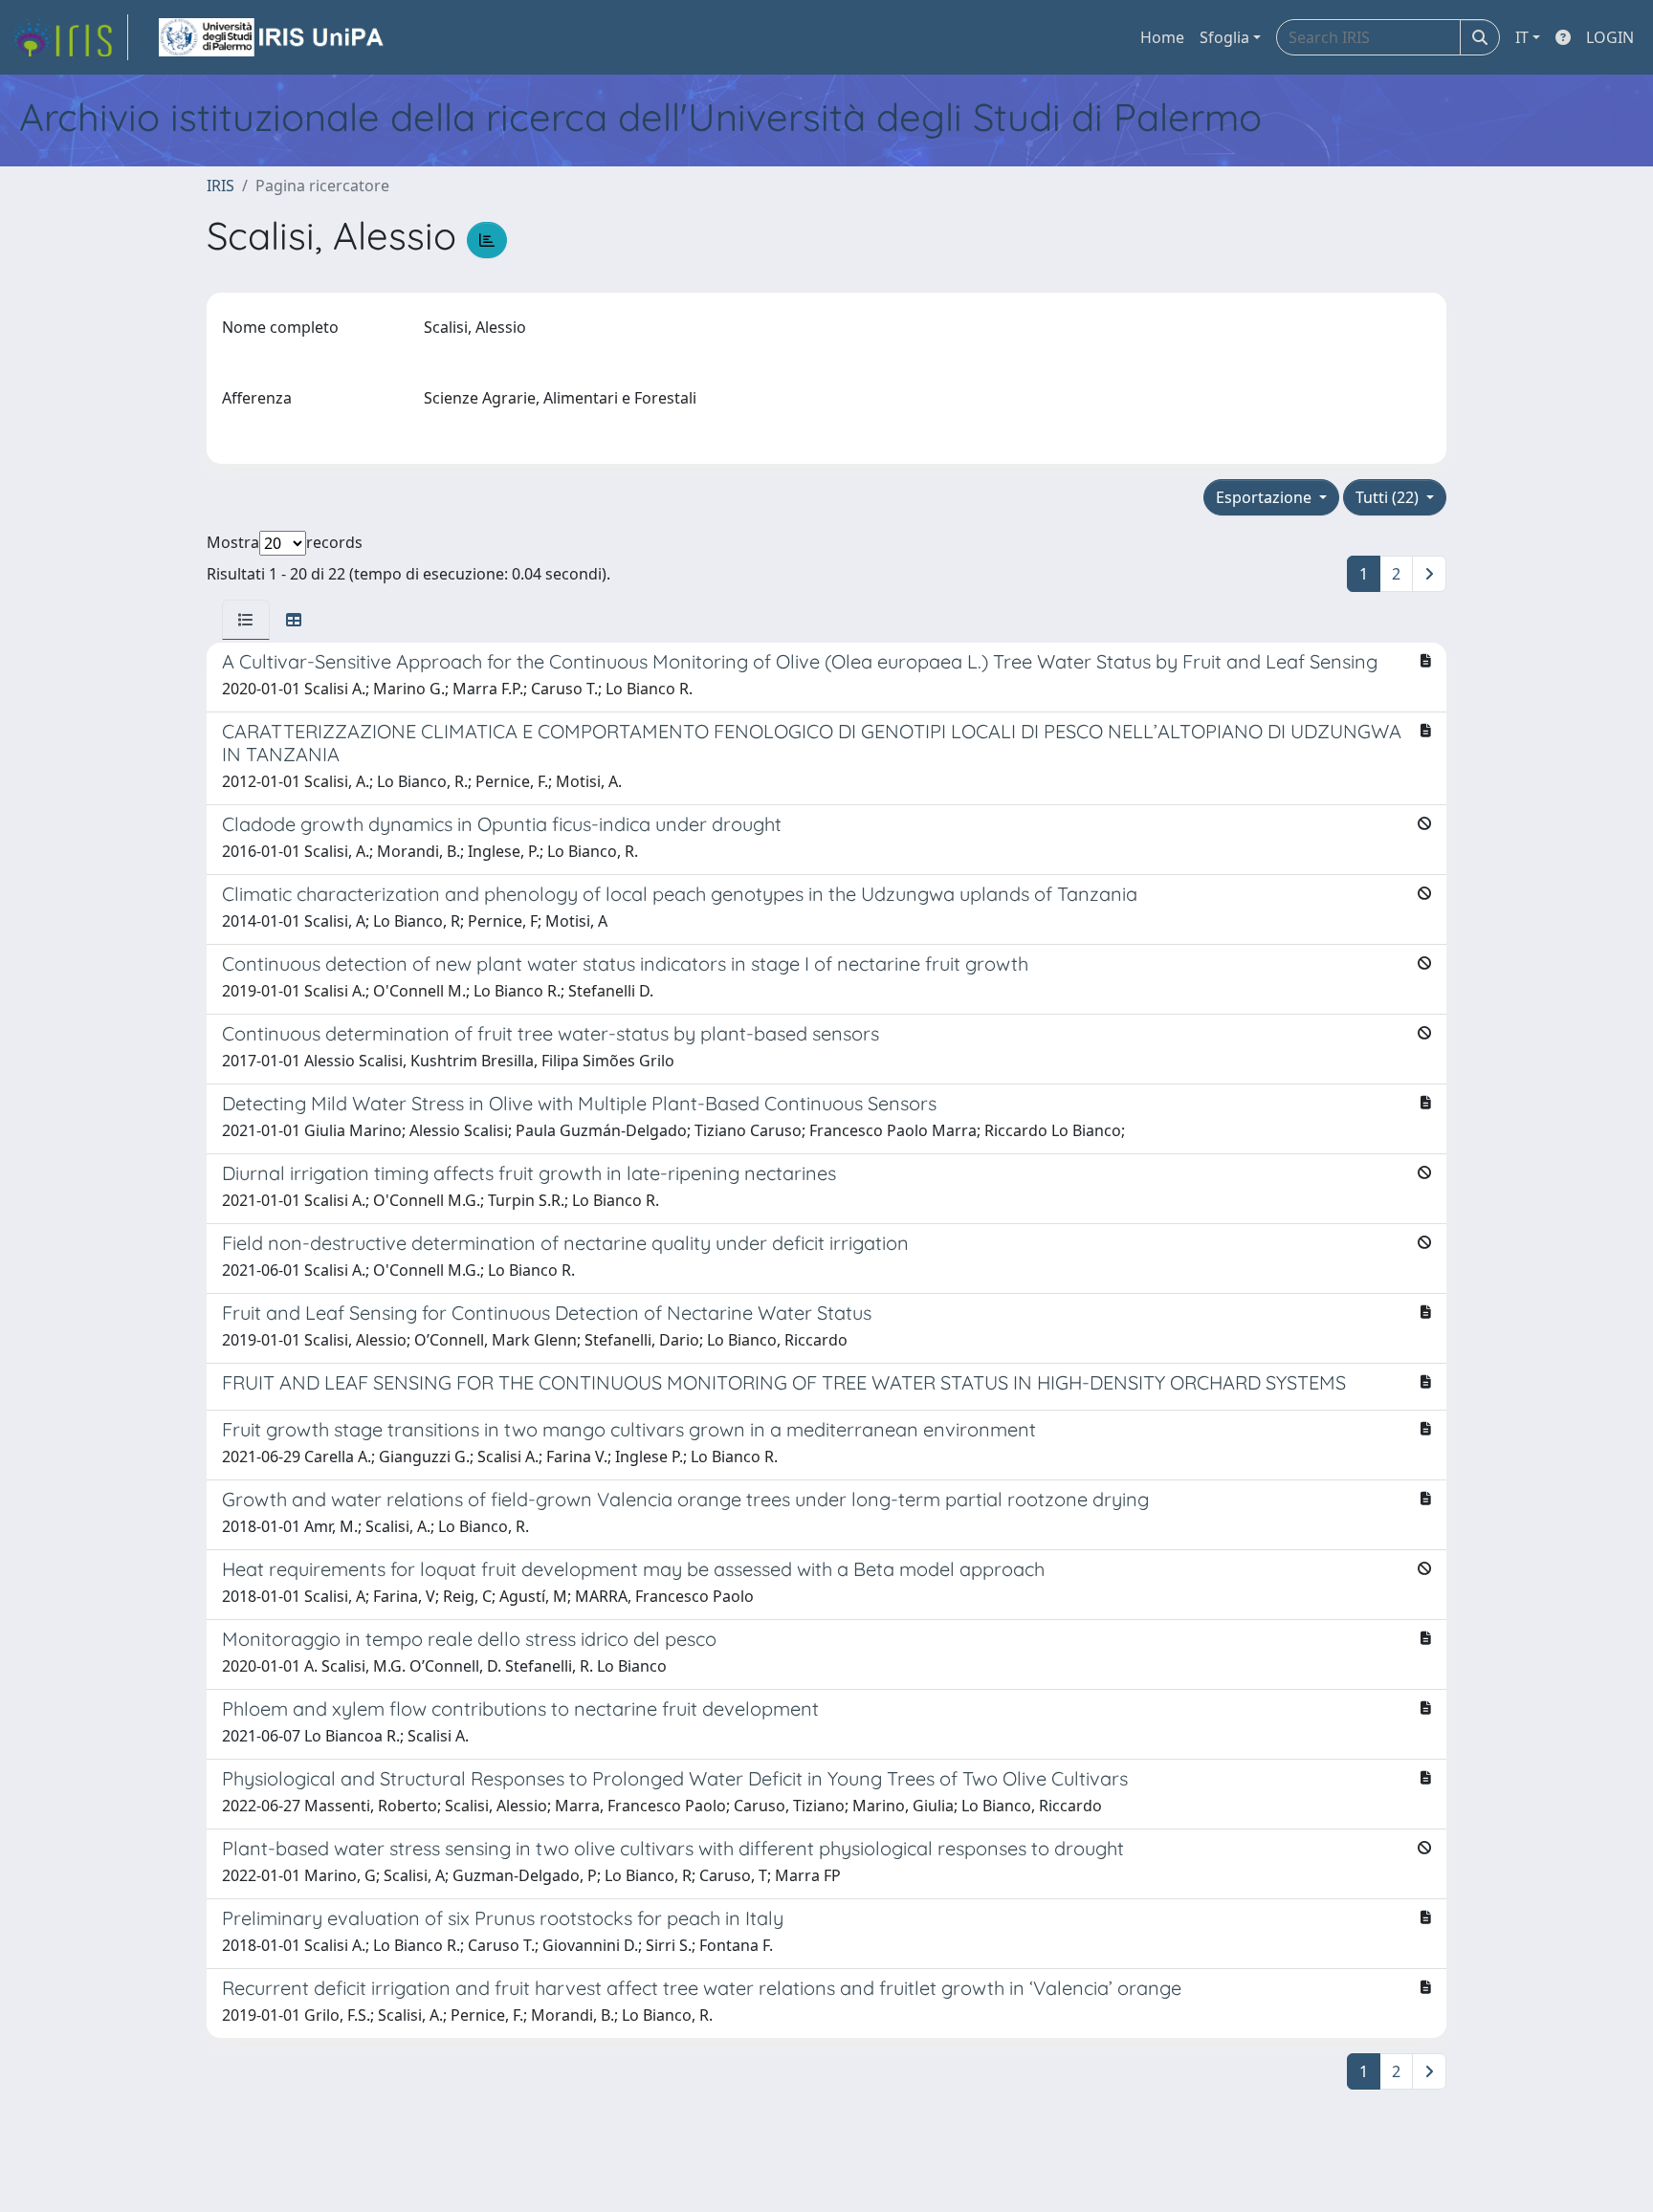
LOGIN (1610, 37)
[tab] (246, 620)
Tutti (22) (1389, 497)
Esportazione (1266, 497)
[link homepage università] (273, 37)
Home (1162, 37)
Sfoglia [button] (1224, 37)
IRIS (220, 186)
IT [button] (1522, 37)
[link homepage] (70, 37)
